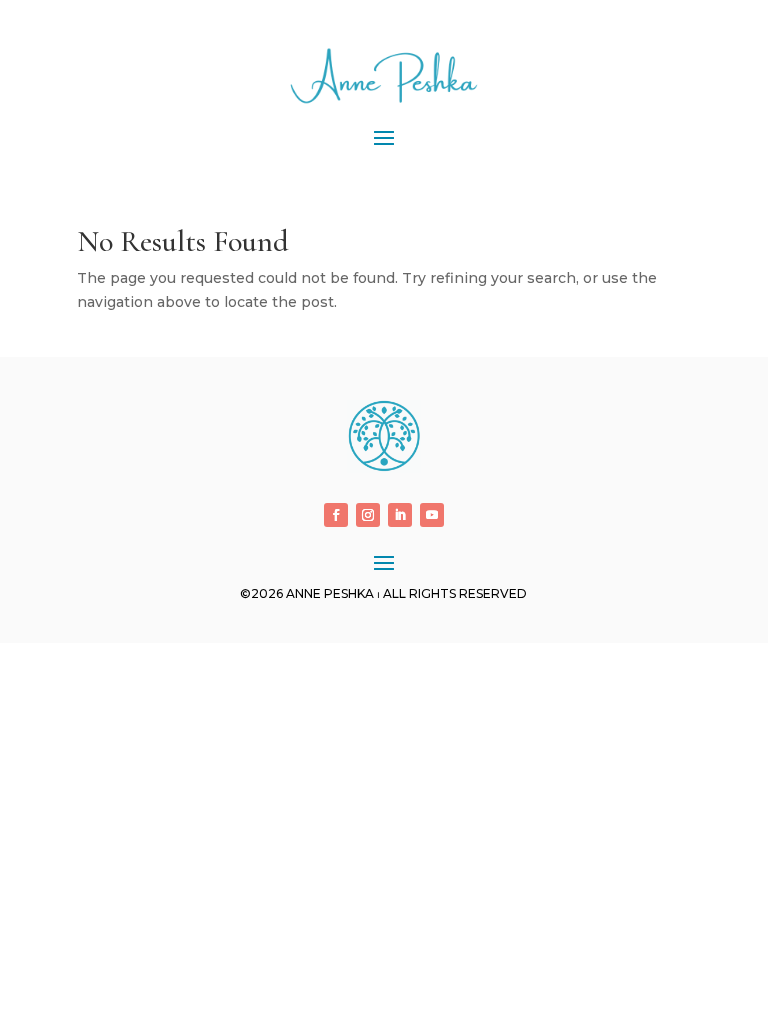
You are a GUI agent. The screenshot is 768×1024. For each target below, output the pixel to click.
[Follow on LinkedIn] (400, 515)
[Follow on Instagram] (368, 515)
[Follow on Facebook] (336, 515)
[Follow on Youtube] (432, 515)
